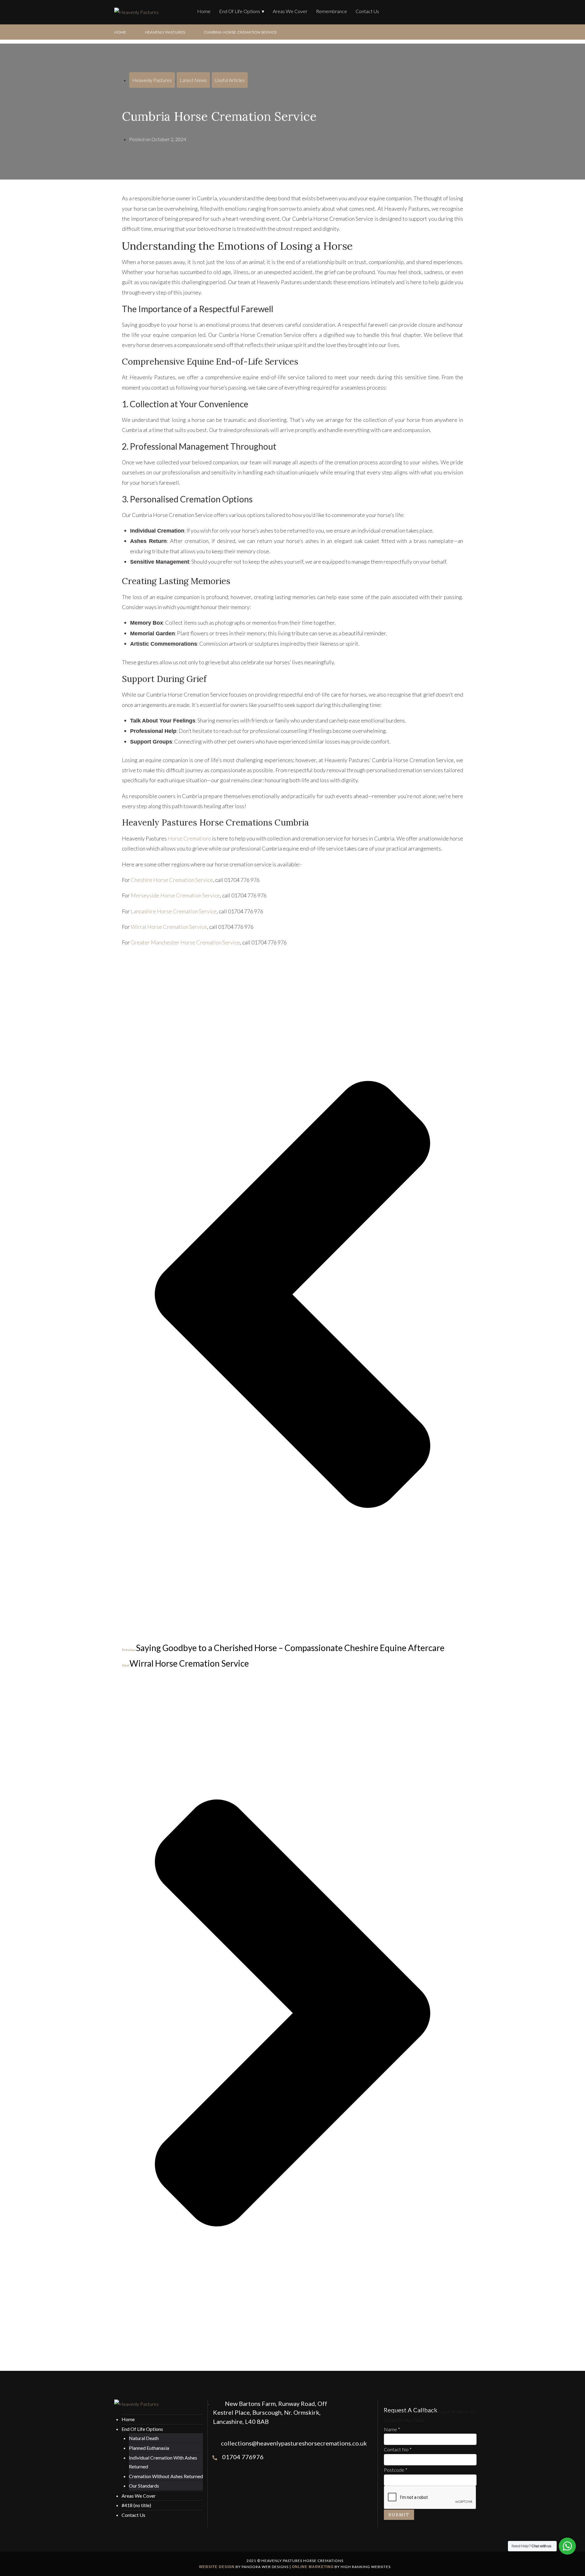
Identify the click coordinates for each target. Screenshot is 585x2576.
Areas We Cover (290, 11)
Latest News (193, 80)
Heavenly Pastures (165, 32)
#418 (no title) (136, 2505)
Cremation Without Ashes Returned (166, 2476)
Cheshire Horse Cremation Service (172, 880)
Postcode (396, 2470)
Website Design (217, 2567)
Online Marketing (313, 2567)
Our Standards (144, 2486)
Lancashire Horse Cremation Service (174, 911)
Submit (399, 2515)
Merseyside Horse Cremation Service (175, 895)
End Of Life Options (240, 11)
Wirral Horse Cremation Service (169, 927)
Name (392, 2429)
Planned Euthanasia (149, 2448)
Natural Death (144, 2438)
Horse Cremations (189, 838)
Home (204, 11)
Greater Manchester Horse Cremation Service (185, 942)
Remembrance (331, 11)
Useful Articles (230, 80)
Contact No (398, 2449)
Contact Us (367, 11)
